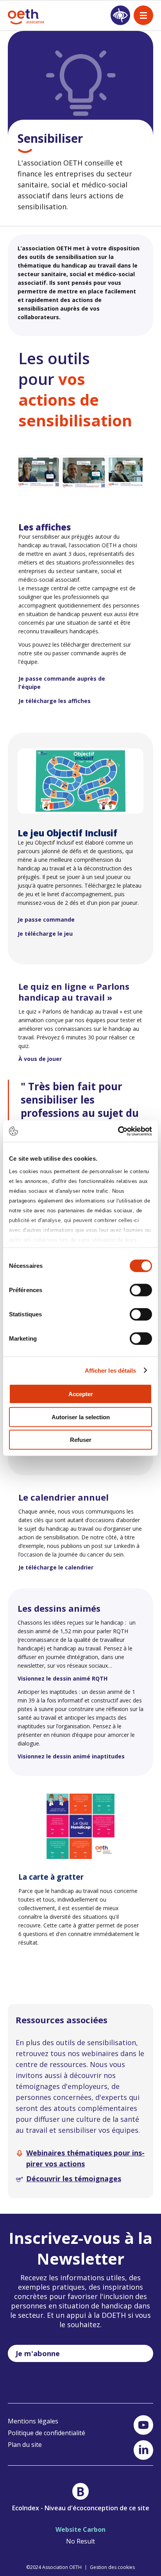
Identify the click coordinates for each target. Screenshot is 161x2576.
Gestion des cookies (112, 2567)
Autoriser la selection (81, 1417)
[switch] (141, 1290)
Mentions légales (33, 2421)
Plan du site (25, 2445)
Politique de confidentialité (47, 2433)
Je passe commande (46, 919)
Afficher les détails (111, 1370)
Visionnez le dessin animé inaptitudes (71, 1756)
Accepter (81, 1394)
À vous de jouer (40, 1059)
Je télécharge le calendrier (56, 1567)
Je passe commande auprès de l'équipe (62, 683)
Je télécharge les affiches (55, 701)
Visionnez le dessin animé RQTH (63, 1678)
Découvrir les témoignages (74, 2179)
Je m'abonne (38, 2353)
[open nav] (143, 15)
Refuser (81, 1440)
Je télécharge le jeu (45, 934)
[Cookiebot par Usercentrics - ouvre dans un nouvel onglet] (118, 1131)
